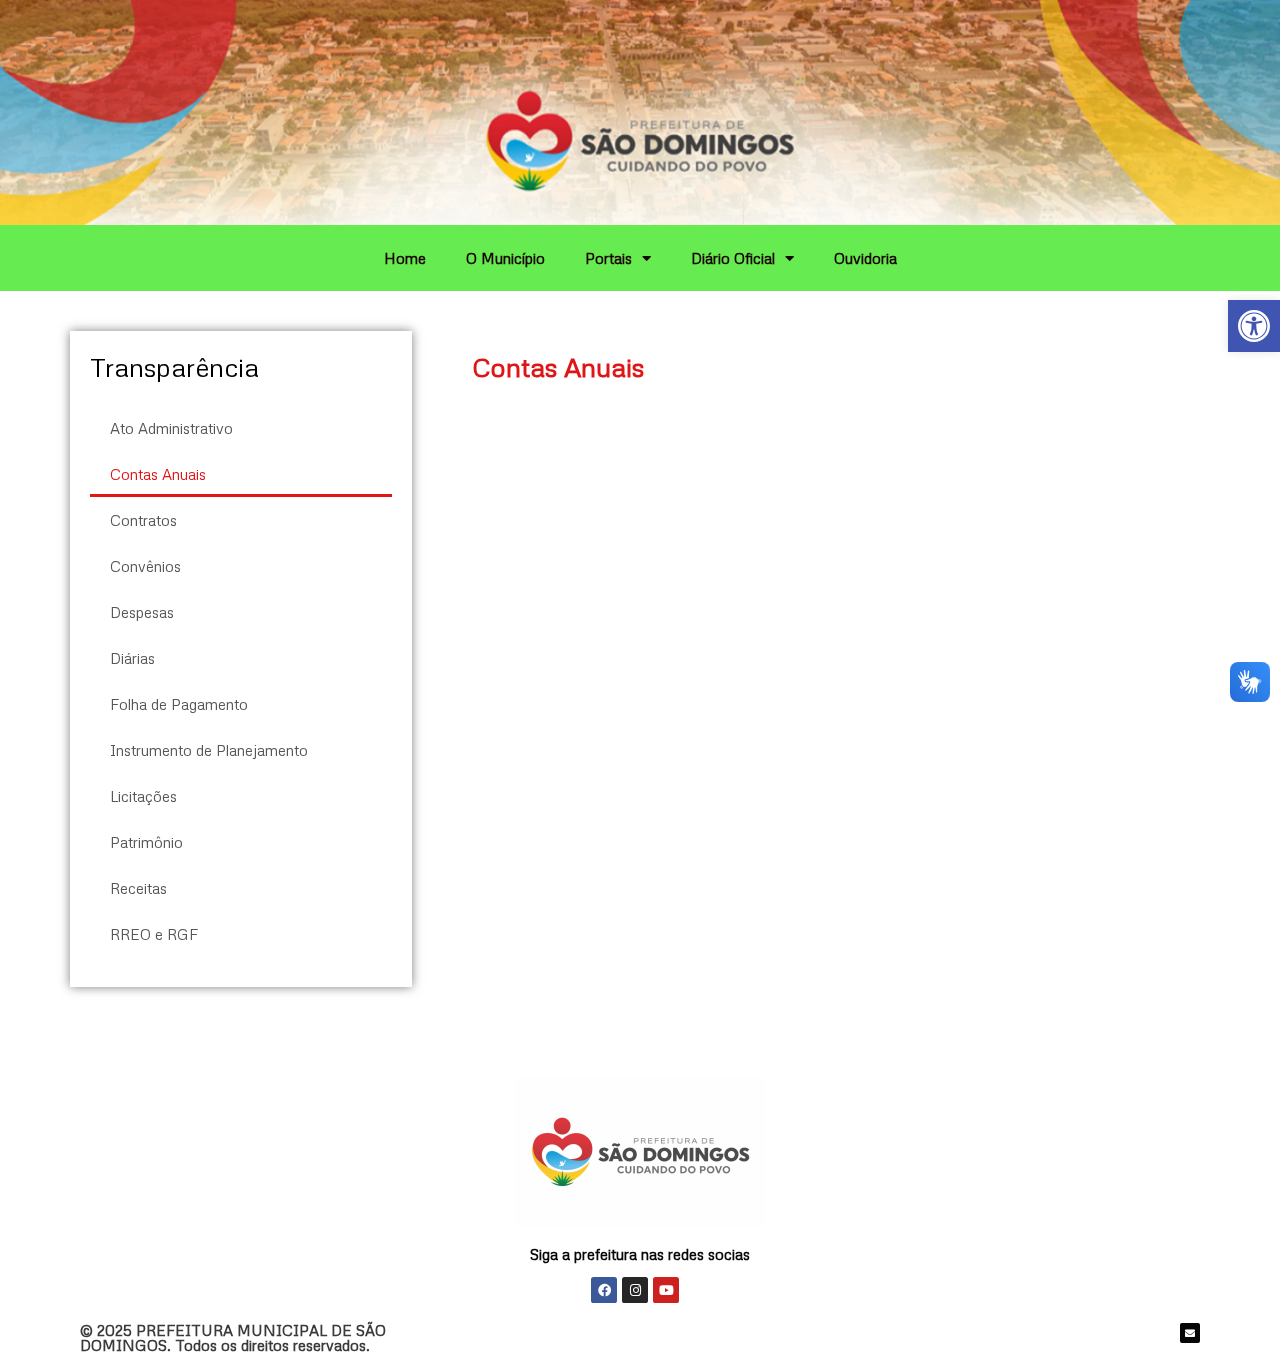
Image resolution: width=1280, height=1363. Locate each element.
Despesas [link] (142, 612)
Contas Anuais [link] (158, 474)
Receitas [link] (138, 888)
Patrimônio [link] (146, 842)
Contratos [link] (143, 520)
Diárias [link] (132, 658)
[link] (1254, 326)
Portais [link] (608, 258)
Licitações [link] (143, 796)
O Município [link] (505, 258)
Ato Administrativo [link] (171, 428)
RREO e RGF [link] (154, 934)
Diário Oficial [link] (733, 258)
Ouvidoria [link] (865, 258)
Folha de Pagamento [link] (179, 704)
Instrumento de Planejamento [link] (209, 750)
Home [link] (405, 258)
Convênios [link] (145, 566)
